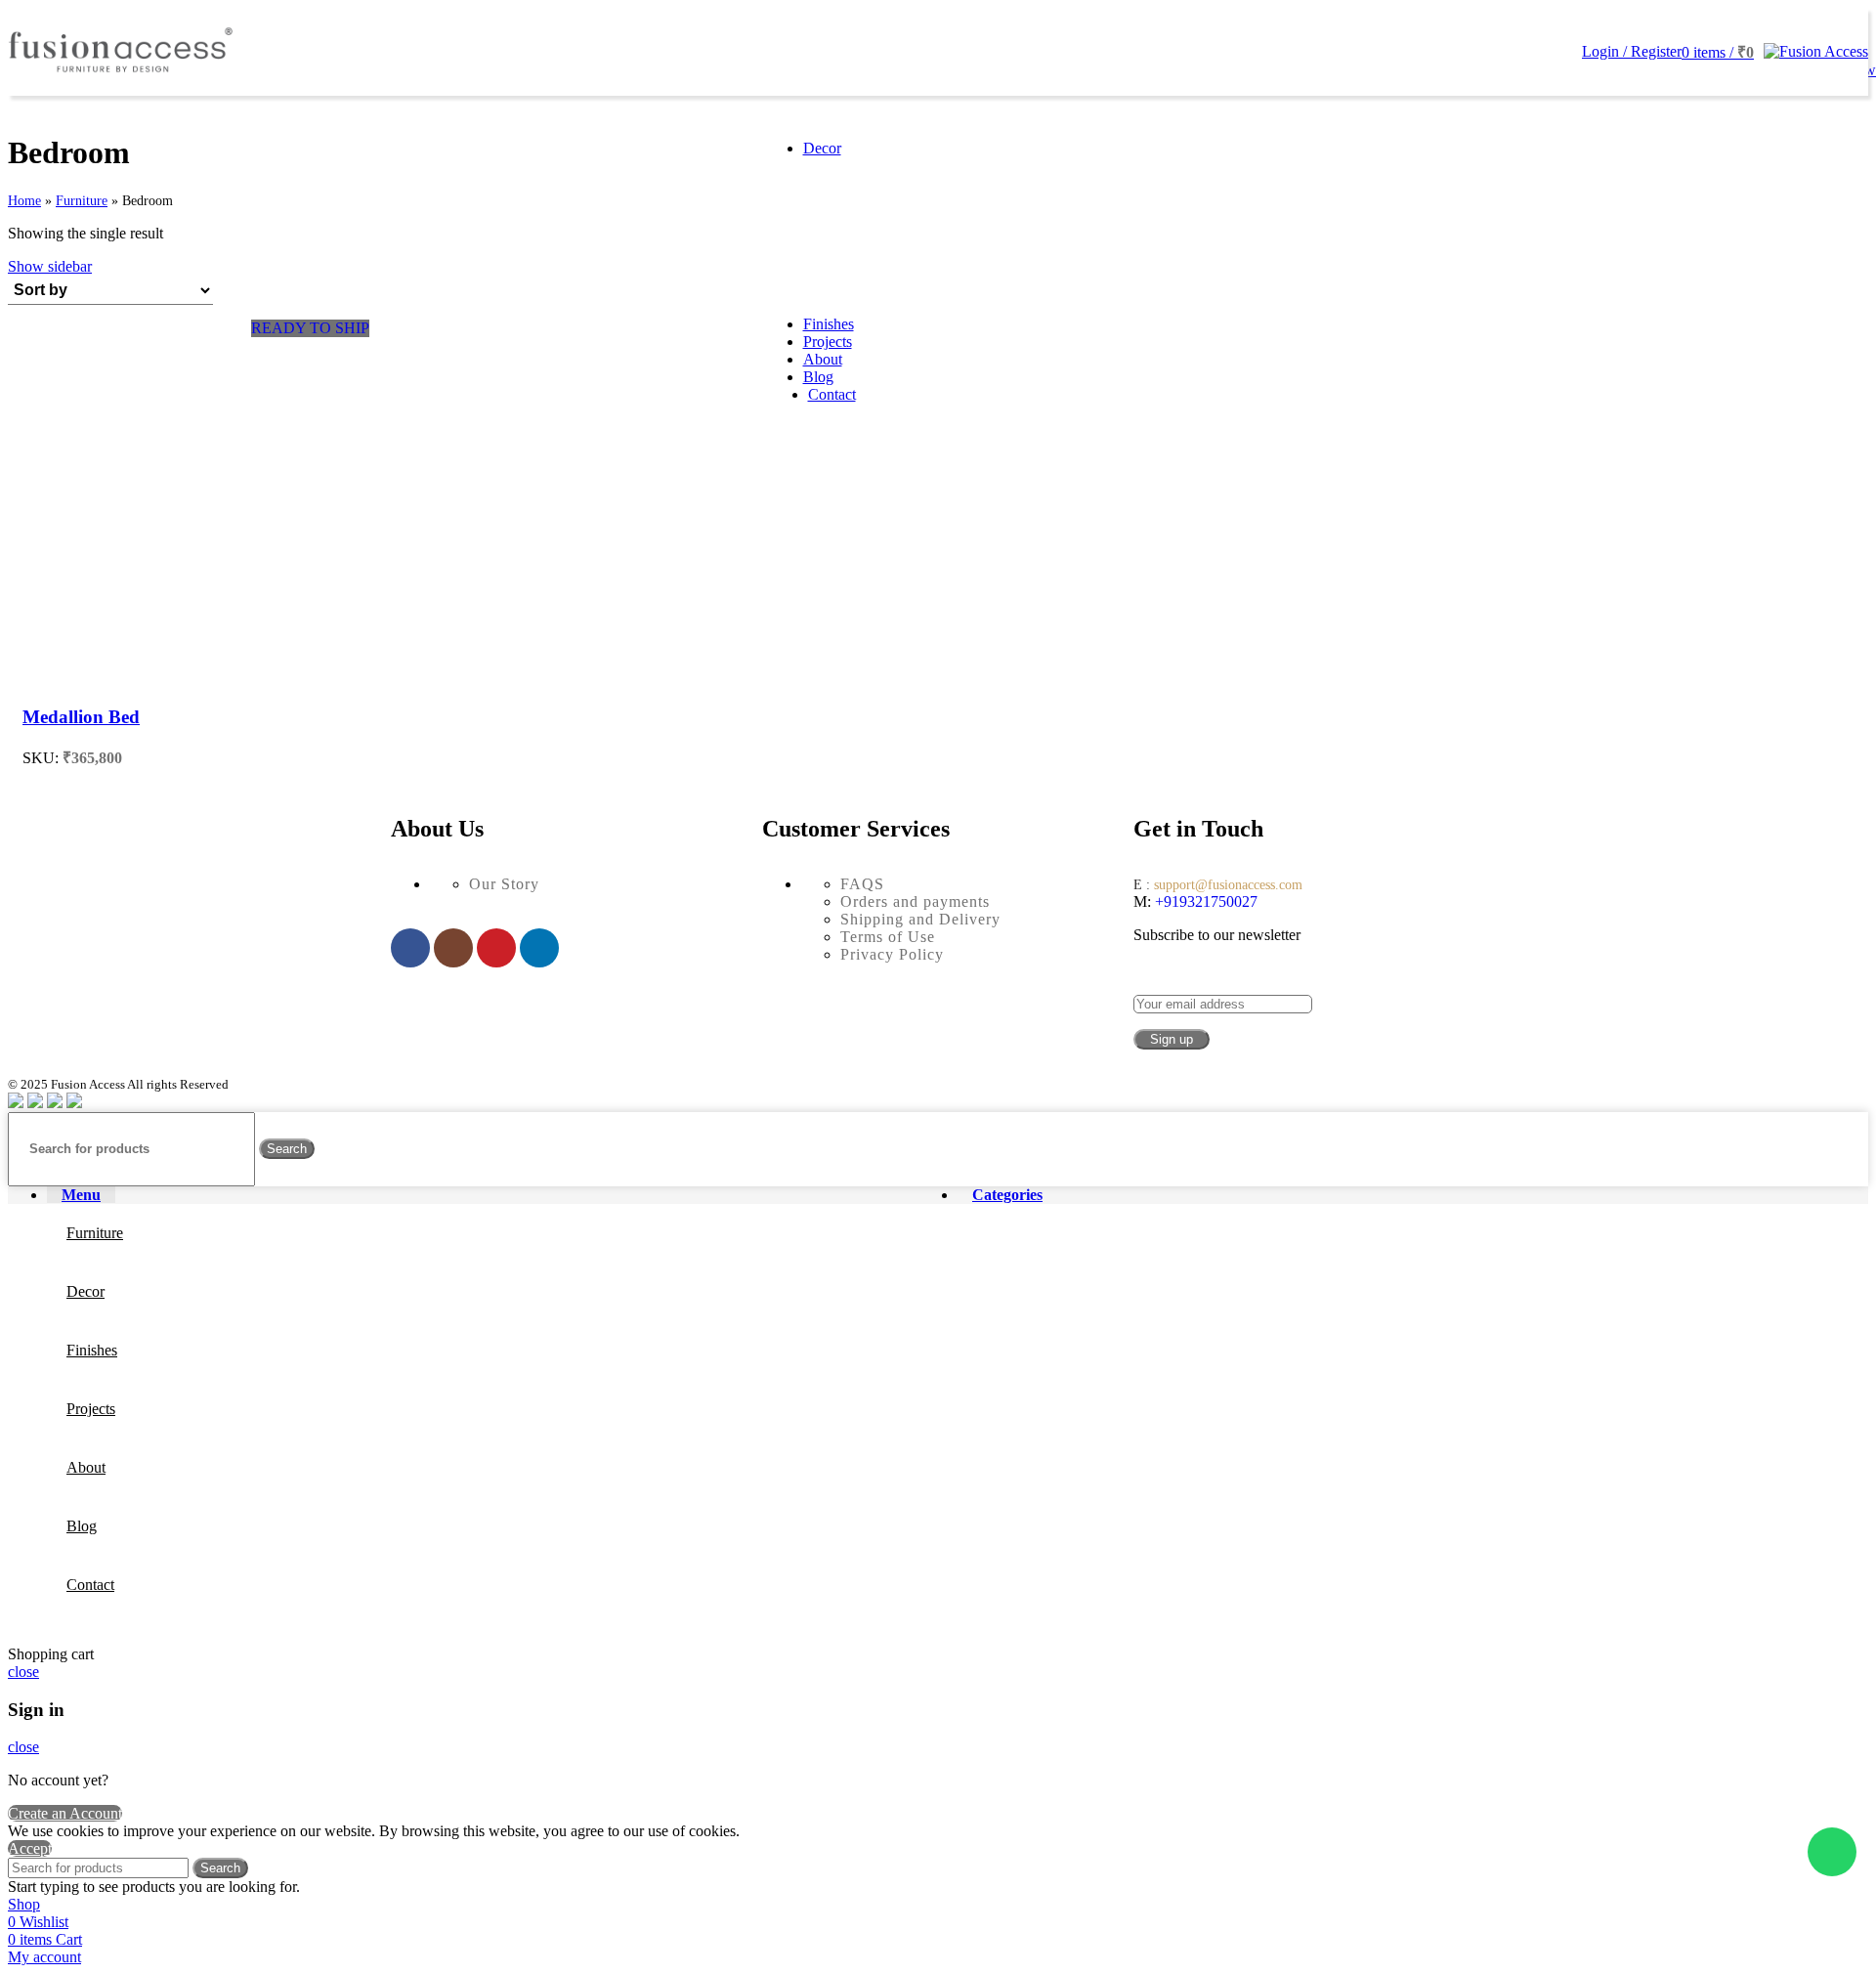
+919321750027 (1204, 901)
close (23, 1672)
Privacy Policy (892, 954)
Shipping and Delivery (920, 919)
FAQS (862, 884)
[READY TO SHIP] (196, 679)
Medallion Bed (81, 717)
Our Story (504, 884)
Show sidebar (50, 266)
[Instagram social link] (453, 948)
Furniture (82, 201)
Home (24, 201)
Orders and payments (915, 901)
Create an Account (65, 1813)
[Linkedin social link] (539, 948)
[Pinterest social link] (496, 948)
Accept (30, 1848)
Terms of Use (888, 937)
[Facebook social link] (410, 948)
